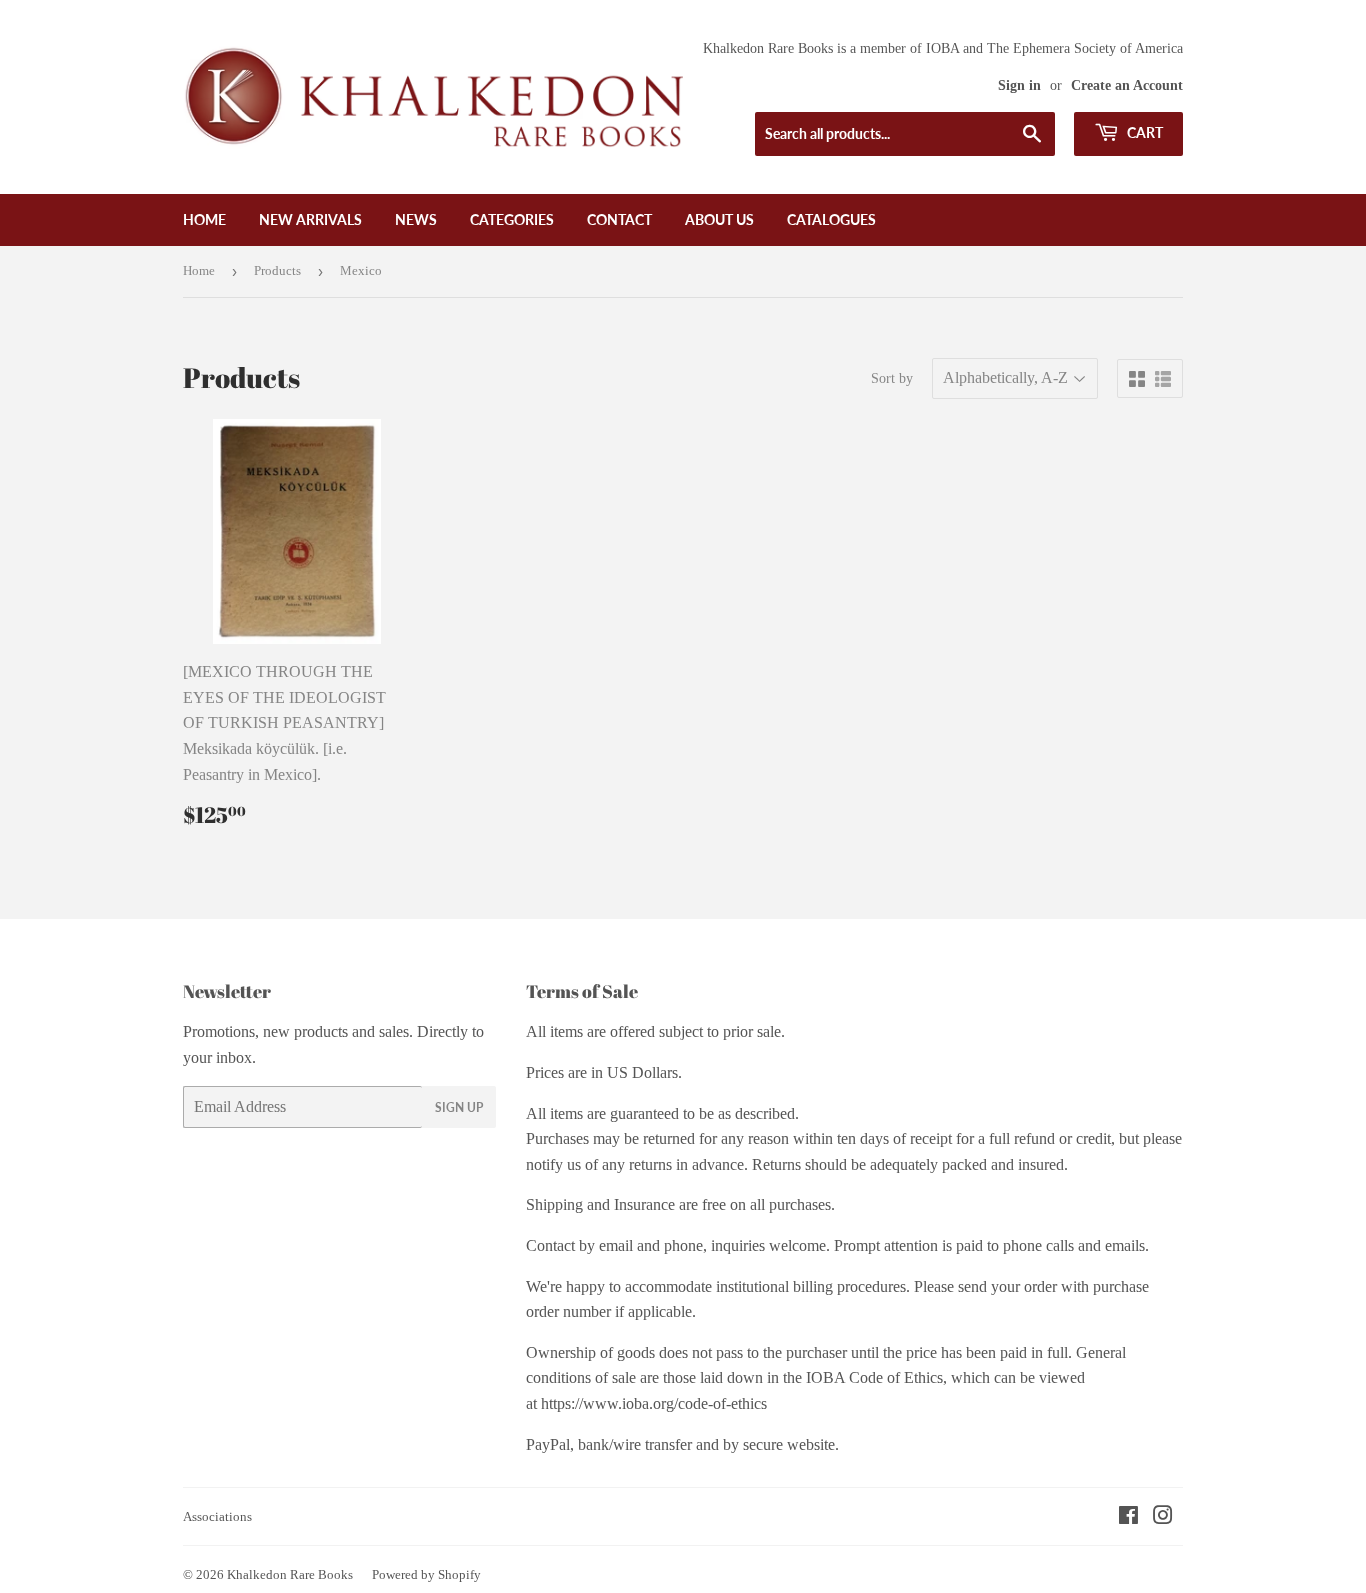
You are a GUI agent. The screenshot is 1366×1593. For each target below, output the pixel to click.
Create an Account (1127, 85)
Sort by (892, 378)
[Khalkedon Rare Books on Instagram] (1163, 1517)
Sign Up (459, 1107)
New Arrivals (310, 219)
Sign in (1019, 85)
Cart (1143, 132)
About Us (719, 219)
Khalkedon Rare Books (290, 1574)
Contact (619, 219)
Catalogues (831, 219)
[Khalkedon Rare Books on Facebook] (1128, 1517)
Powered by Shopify (426, 1574)
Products (277, 270)
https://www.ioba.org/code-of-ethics (654, 1403)
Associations (217, 1516)
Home (204, 219)
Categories (512, 219)
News (416, 219)
